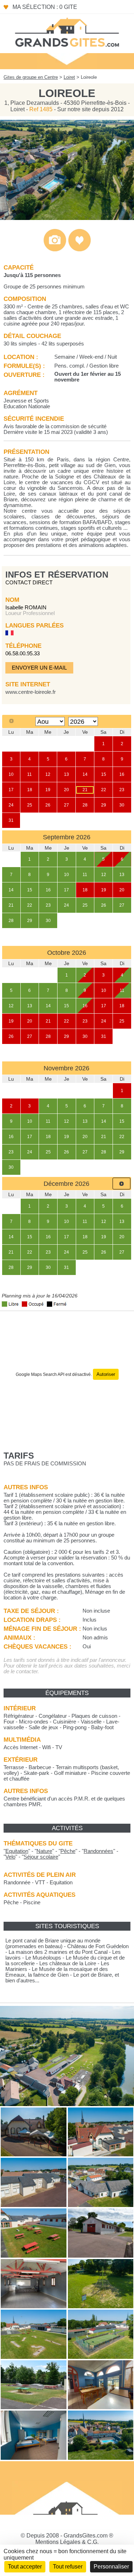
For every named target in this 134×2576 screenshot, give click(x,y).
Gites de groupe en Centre (31, 77)
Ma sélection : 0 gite (45, 7)
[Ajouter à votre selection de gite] (80, 250)
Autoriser (106, 1374)
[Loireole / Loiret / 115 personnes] (67, 218)
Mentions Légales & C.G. (67, 2542)
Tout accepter (25, 2567)
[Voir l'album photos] (55, 250)
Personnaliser (111, 2567)
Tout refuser (68, 2567)
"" (17, 1851)
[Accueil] (67, 32)
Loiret (69, 77)
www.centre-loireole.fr (31, 692)
